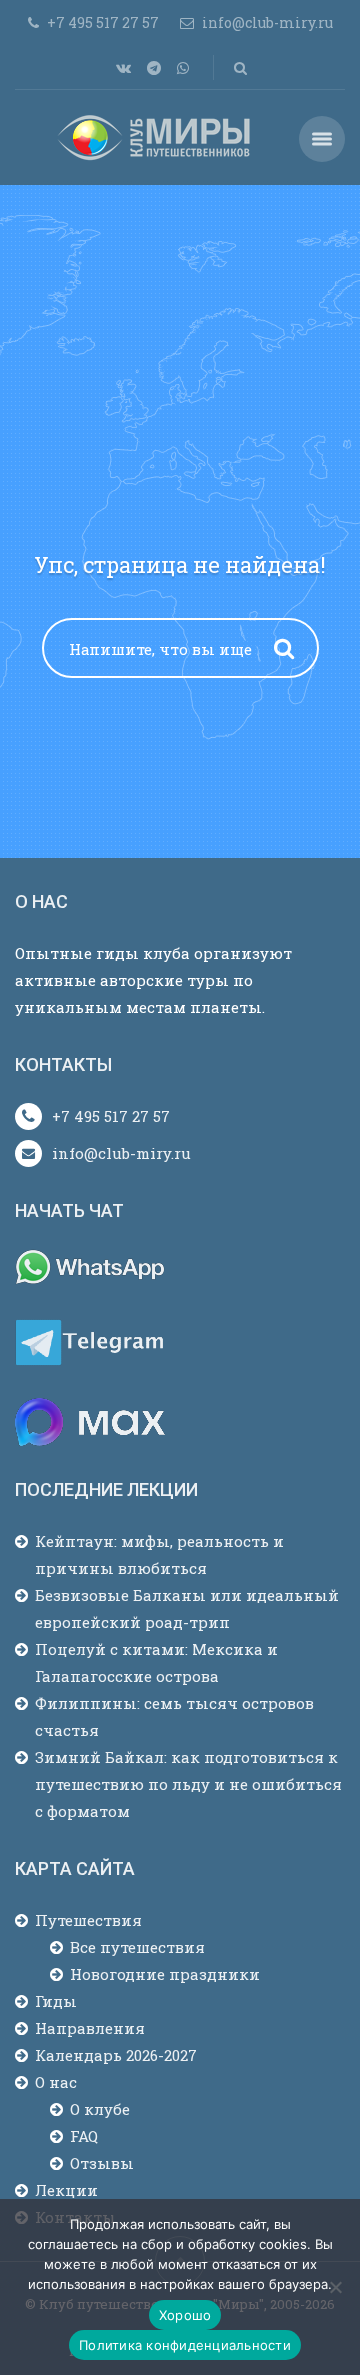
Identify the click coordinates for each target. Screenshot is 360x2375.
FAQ (84, 2136)
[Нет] (335, 2287)
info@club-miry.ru (121, 1153)
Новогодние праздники (165, 1974)
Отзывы (102, 2163)
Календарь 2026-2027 (116, 2055)
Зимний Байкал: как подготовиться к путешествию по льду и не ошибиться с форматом (188, 1784)
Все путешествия (137, 1947)
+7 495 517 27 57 (111, 1116)
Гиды (56, 2001)
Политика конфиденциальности (185, 2345)
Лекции (66, 2190)
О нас (56, 2082)
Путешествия (88, 1920)
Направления (90, 2028)
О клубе (100, 2109)
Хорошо (185, 2315)
